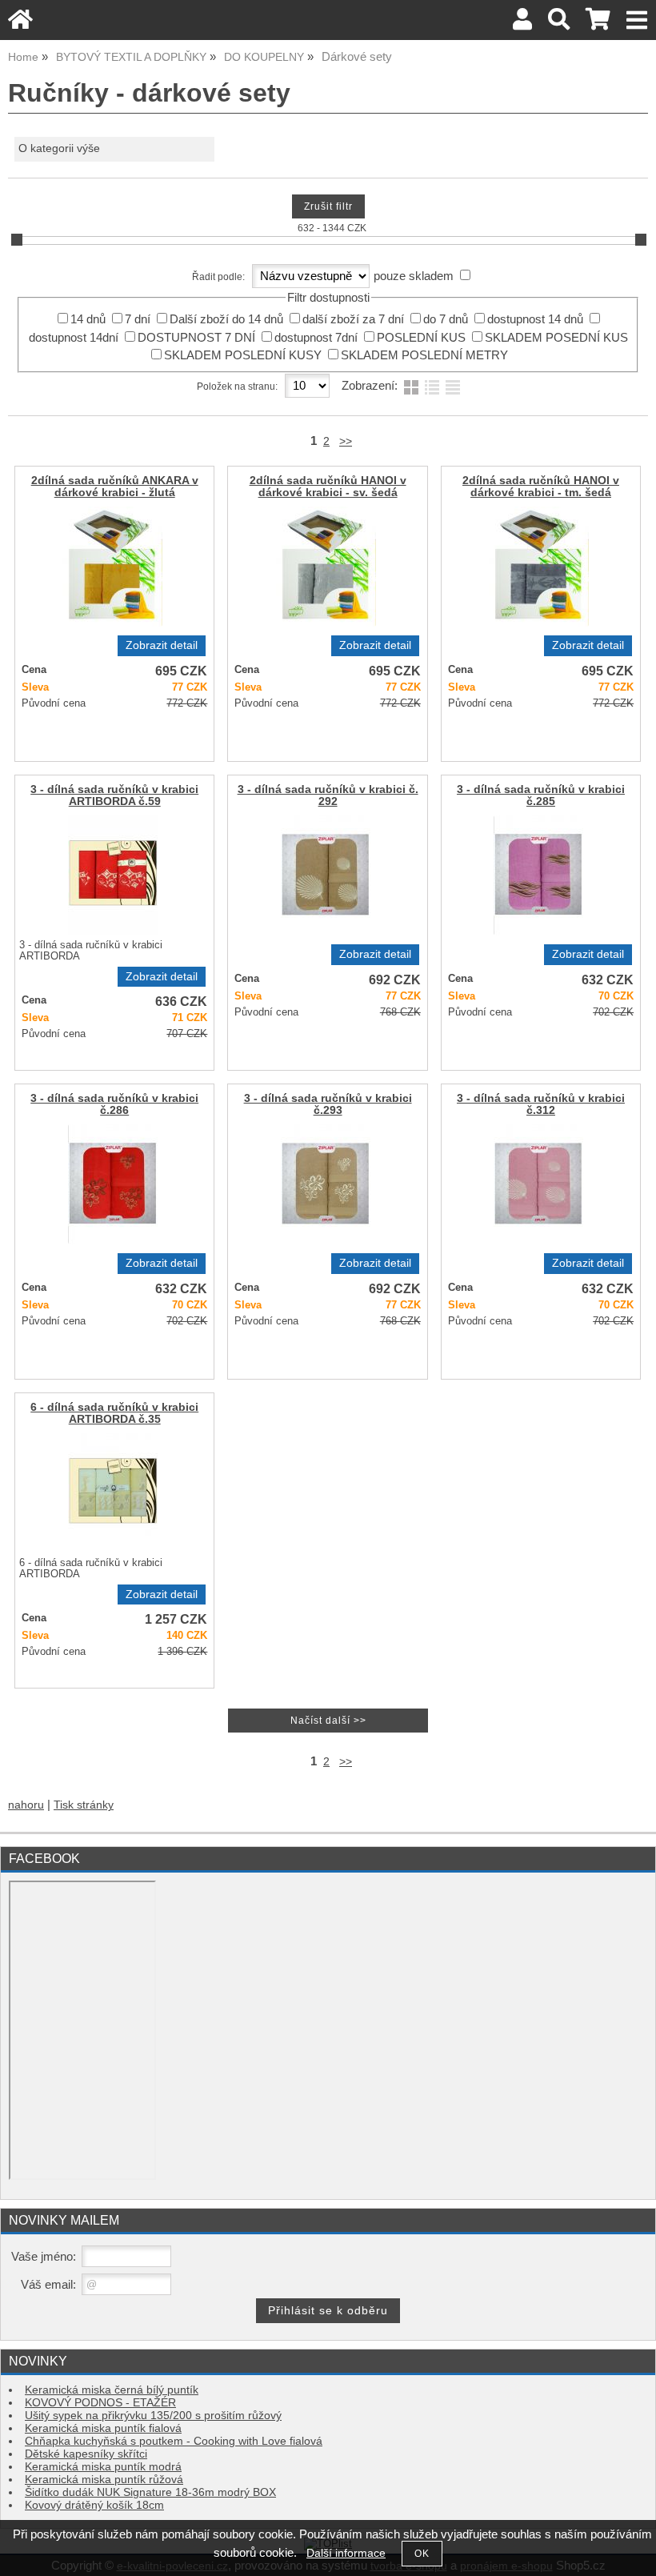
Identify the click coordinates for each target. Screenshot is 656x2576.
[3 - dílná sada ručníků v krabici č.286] (113, 1184)
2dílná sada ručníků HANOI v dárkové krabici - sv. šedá (328, 487)
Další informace (346, 2553)
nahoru (26, 1805)
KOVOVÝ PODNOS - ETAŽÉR (100, 2403)
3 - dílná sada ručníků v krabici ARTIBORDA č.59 (114, 795)
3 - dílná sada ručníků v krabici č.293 (328, 1104)
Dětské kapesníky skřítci (86, 2454)
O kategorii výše (59, 148)
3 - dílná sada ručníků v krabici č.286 (114, 1104)
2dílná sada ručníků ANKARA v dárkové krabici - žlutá (115, 487)
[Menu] (637, 20)
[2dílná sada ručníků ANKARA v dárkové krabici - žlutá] (112, 567)
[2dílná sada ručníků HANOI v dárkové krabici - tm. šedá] (539, 567)
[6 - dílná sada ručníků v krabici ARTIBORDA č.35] (113, 1493)
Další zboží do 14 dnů (226, 319)
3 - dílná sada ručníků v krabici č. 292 (328, 795)
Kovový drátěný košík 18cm (94, 2505)
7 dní (138, 319)
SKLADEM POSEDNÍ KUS (556, 338)
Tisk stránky (84, 1805)
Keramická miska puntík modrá (103, 2467)
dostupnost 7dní (316, 338)
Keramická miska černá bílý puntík (112, 2390)
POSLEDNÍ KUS (421, 338)
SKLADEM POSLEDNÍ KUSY (243, 355)
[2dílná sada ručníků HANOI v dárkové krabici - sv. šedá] (326, 567)
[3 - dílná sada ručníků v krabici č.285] (538, 875)
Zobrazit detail (162, 645)
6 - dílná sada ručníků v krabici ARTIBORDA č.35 (114, 1413)
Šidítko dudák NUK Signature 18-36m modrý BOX (150, 2492)
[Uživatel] (522, 24)
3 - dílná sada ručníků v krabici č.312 (541, 1104)
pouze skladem (414, 276)
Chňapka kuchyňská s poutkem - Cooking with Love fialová (174, 2441)
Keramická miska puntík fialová (103, 2428)
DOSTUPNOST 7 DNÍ (196, 338)
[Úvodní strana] (20, 24)
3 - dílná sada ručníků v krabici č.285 (541, 795)
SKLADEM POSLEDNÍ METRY (424, 355)
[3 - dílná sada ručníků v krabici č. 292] (326, 875)
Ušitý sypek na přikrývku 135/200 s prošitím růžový (153, 2416)
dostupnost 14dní (74, 338)
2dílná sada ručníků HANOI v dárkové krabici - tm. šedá (541, 487)
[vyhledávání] (559, 24)
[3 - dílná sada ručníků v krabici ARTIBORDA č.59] (113, 875)
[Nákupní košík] (598, 24)
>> (346, 441)
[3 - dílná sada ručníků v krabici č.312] (538, 1184)
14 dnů (88, 319)
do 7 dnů (446, 319)
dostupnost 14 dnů (535, 319)
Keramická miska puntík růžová (104, 2480)
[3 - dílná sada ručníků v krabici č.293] (326, 1184)
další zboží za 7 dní (353, 319)
